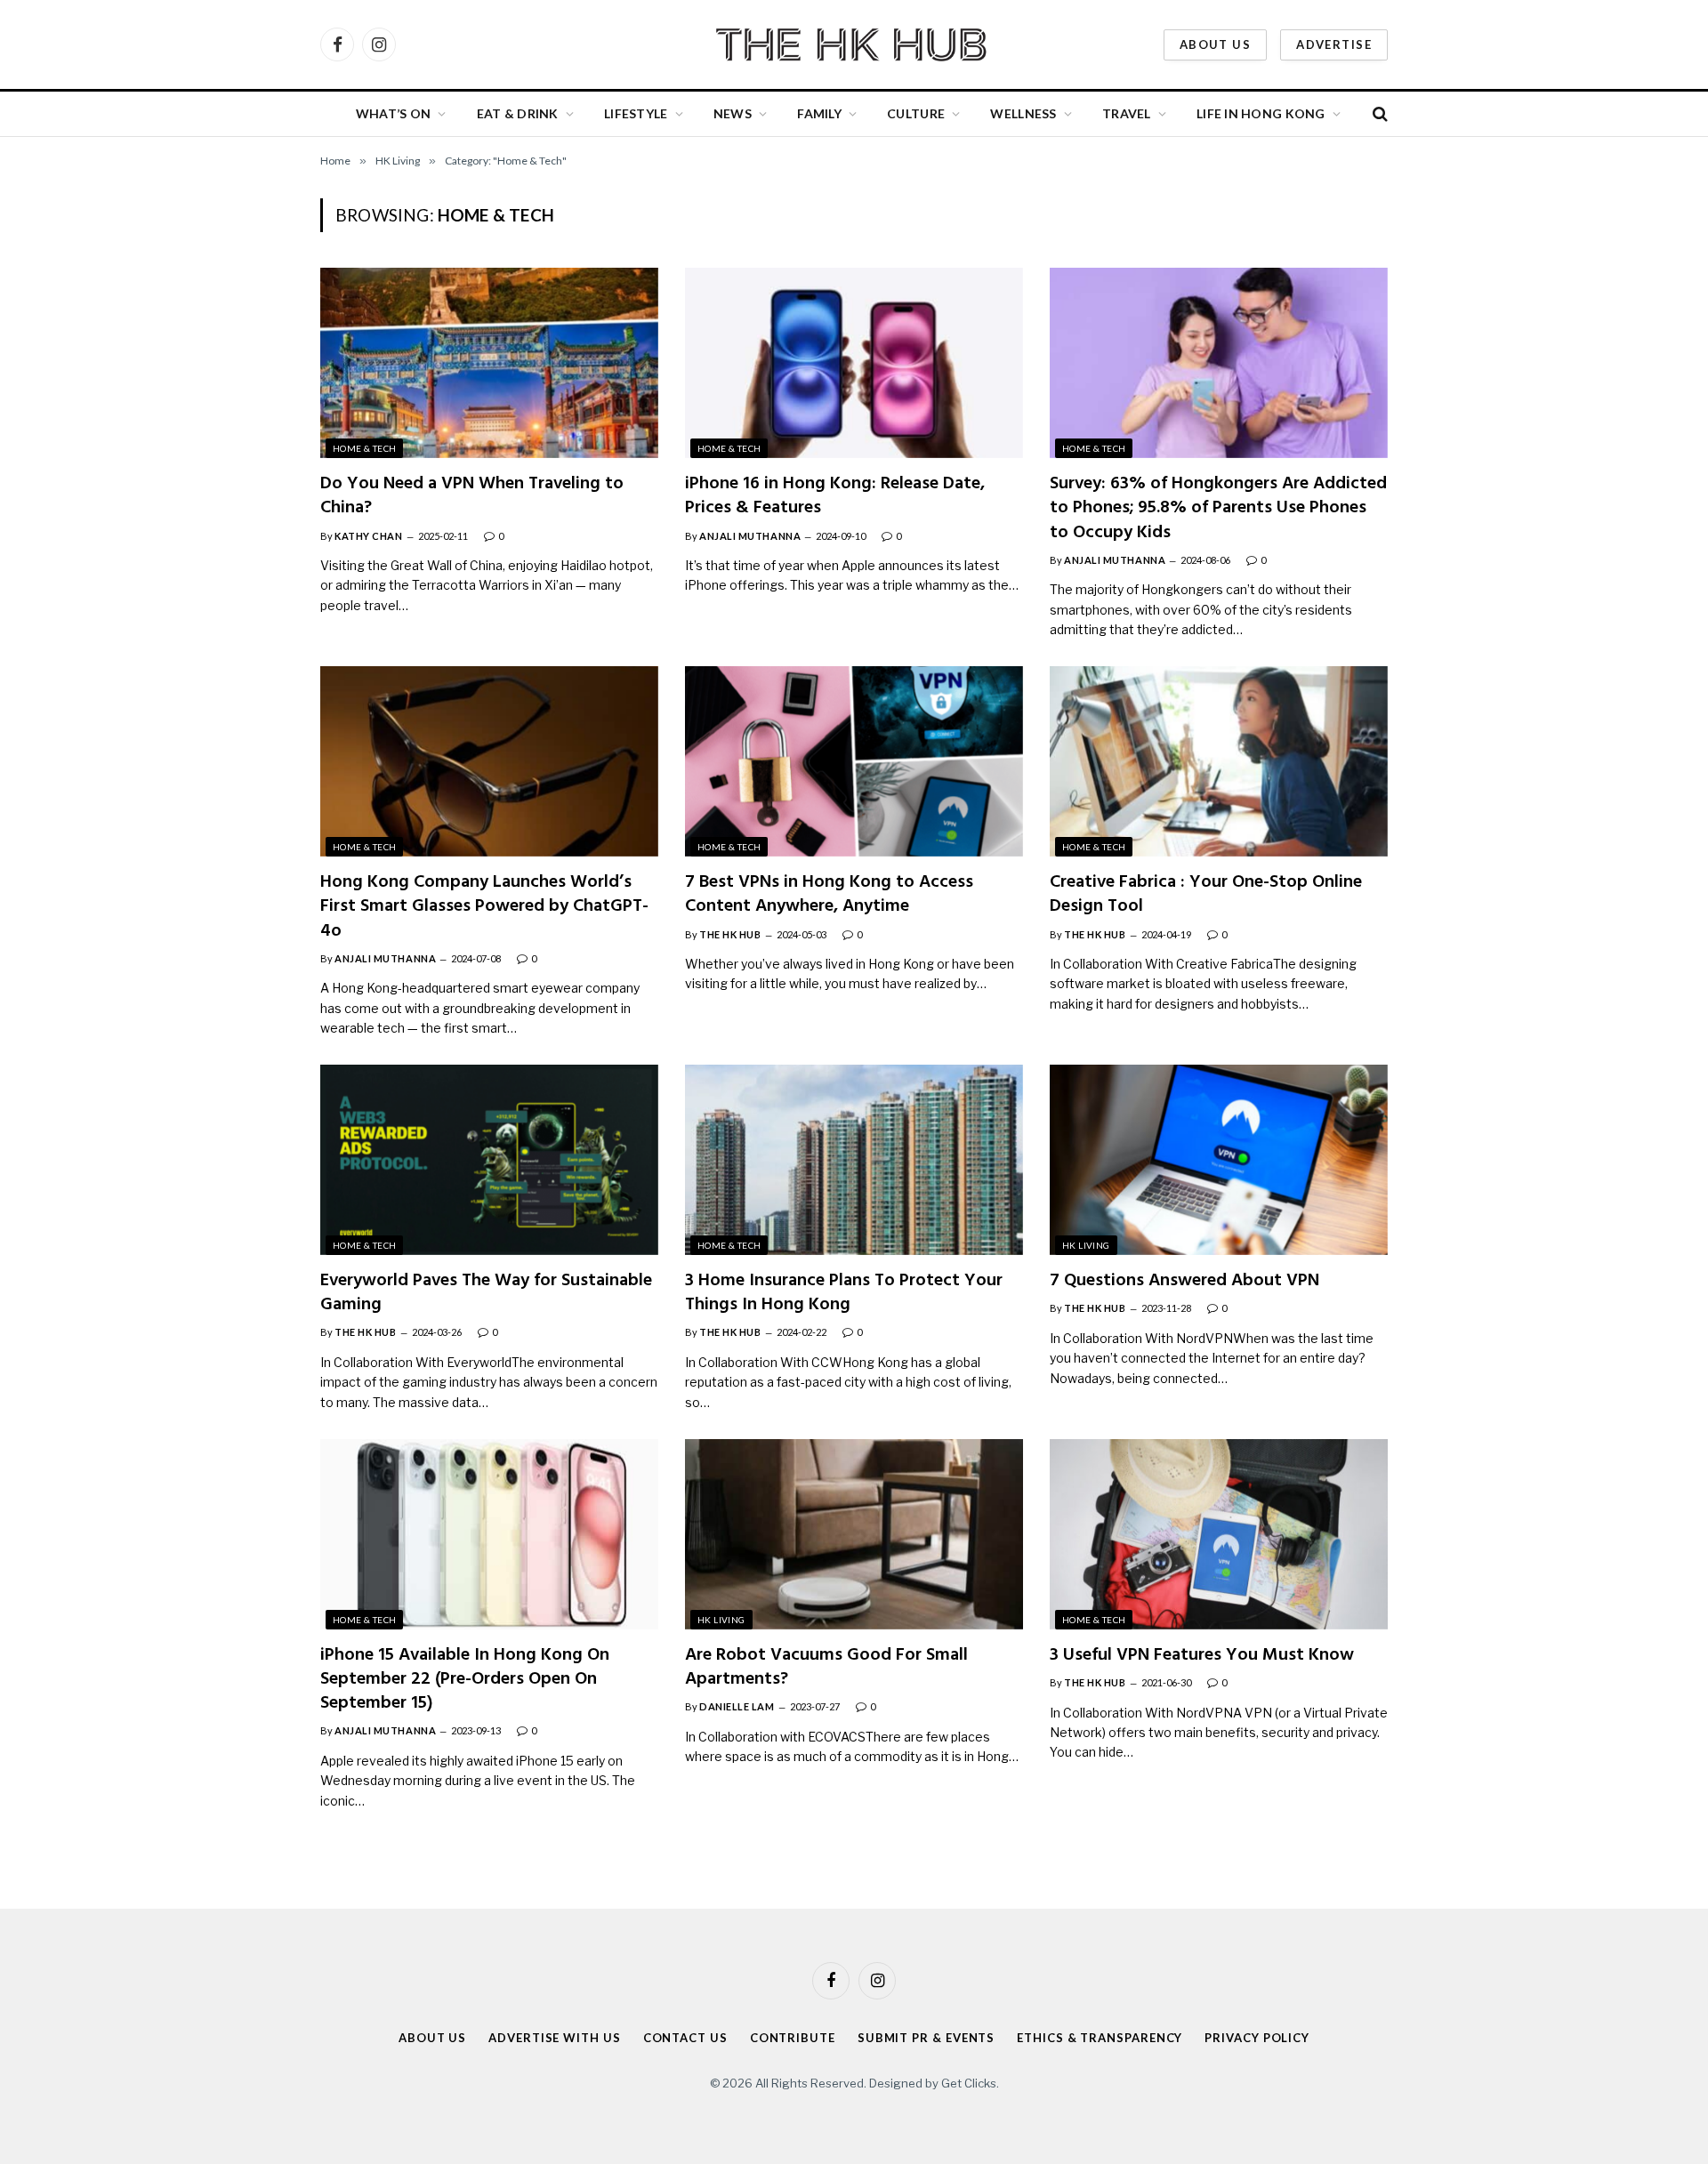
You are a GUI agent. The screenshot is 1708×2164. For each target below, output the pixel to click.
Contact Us (685, 2038)
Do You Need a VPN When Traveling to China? (472, 496)
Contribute (793, 2038)
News (733, 113)
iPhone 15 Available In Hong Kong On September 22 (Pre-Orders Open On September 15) (465, 1680)
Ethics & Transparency (1100, 2038)
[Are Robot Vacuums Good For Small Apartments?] (854, 1534)
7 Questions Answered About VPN (1184, 1281)
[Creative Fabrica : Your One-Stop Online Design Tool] (1219, 761)
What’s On (394, 113)
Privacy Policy (1257, 2038)
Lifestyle (636, 113)
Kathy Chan (369, 536)
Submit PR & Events (926, 2038)
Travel (1127, 113)
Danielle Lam (737, 1706)
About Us (1215, 44)
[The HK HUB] (854, 44)
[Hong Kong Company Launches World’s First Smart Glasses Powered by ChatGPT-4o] (489, 761)
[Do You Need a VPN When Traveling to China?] (489, 363)
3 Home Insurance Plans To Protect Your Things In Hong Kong (844, 1293)
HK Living (1086, 1245)
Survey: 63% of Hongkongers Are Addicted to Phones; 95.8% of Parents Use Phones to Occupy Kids (1218, 509)
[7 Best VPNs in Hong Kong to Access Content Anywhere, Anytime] (854, 761)
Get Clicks (969, 2083)
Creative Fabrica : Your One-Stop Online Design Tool (1206, 895)
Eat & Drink (518, 113)
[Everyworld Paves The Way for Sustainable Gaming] (489, 1160)
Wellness (1023, 113)
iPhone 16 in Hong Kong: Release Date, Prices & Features (835, 496)
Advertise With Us (554, 2038)
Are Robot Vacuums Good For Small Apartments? (826, 1668)
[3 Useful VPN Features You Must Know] (1219, 1534)
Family (819, 113)
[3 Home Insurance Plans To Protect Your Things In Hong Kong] (854, 1160)
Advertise (1334, 44)
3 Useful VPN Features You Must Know (1202, 1656)
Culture (916, 113)
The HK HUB (730, 934)
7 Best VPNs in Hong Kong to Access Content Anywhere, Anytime (829, 895)
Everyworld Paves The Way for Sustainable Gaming (486, 1293)
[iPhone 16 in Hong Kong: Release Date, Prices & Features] (854, 363)
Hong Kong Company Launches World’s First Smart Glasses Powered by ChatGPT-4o (484, 907)
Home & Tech (364, 448)
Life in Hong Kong (1261, 113)
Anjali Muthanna (750, 536)
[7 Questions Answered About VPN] (1219, 1160)
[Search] (1378, 114)
